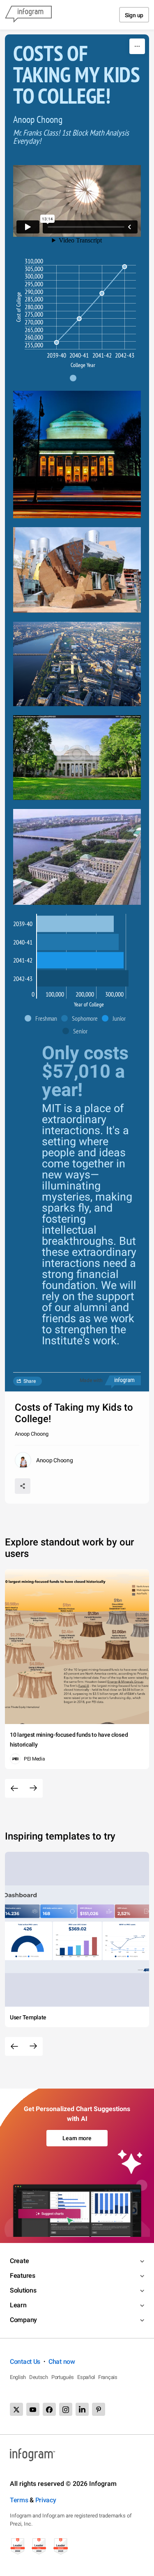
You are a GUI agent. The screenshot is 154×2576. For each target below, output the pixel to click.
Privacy (46, 2500)
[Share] (23, 1486)
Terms (19, 2500)
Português (63, 2377)
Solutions (23, 2290)
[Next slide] (33, 1788)
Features (23, 2276)
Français (108, 2377)
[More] (137, 46)
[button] (77, 378)
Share (30, 1381)
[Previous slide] (14, 1788)
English (18, 2377)
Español (86, 2377)
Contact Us (25, 2362)
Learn (18, 2305)
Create (19, 2261)
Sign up (134, 15)
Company (23, 2320)
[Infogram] (28, 15)
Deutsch (39, 2377)
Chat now (62, 2362)
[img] (75, 924)
